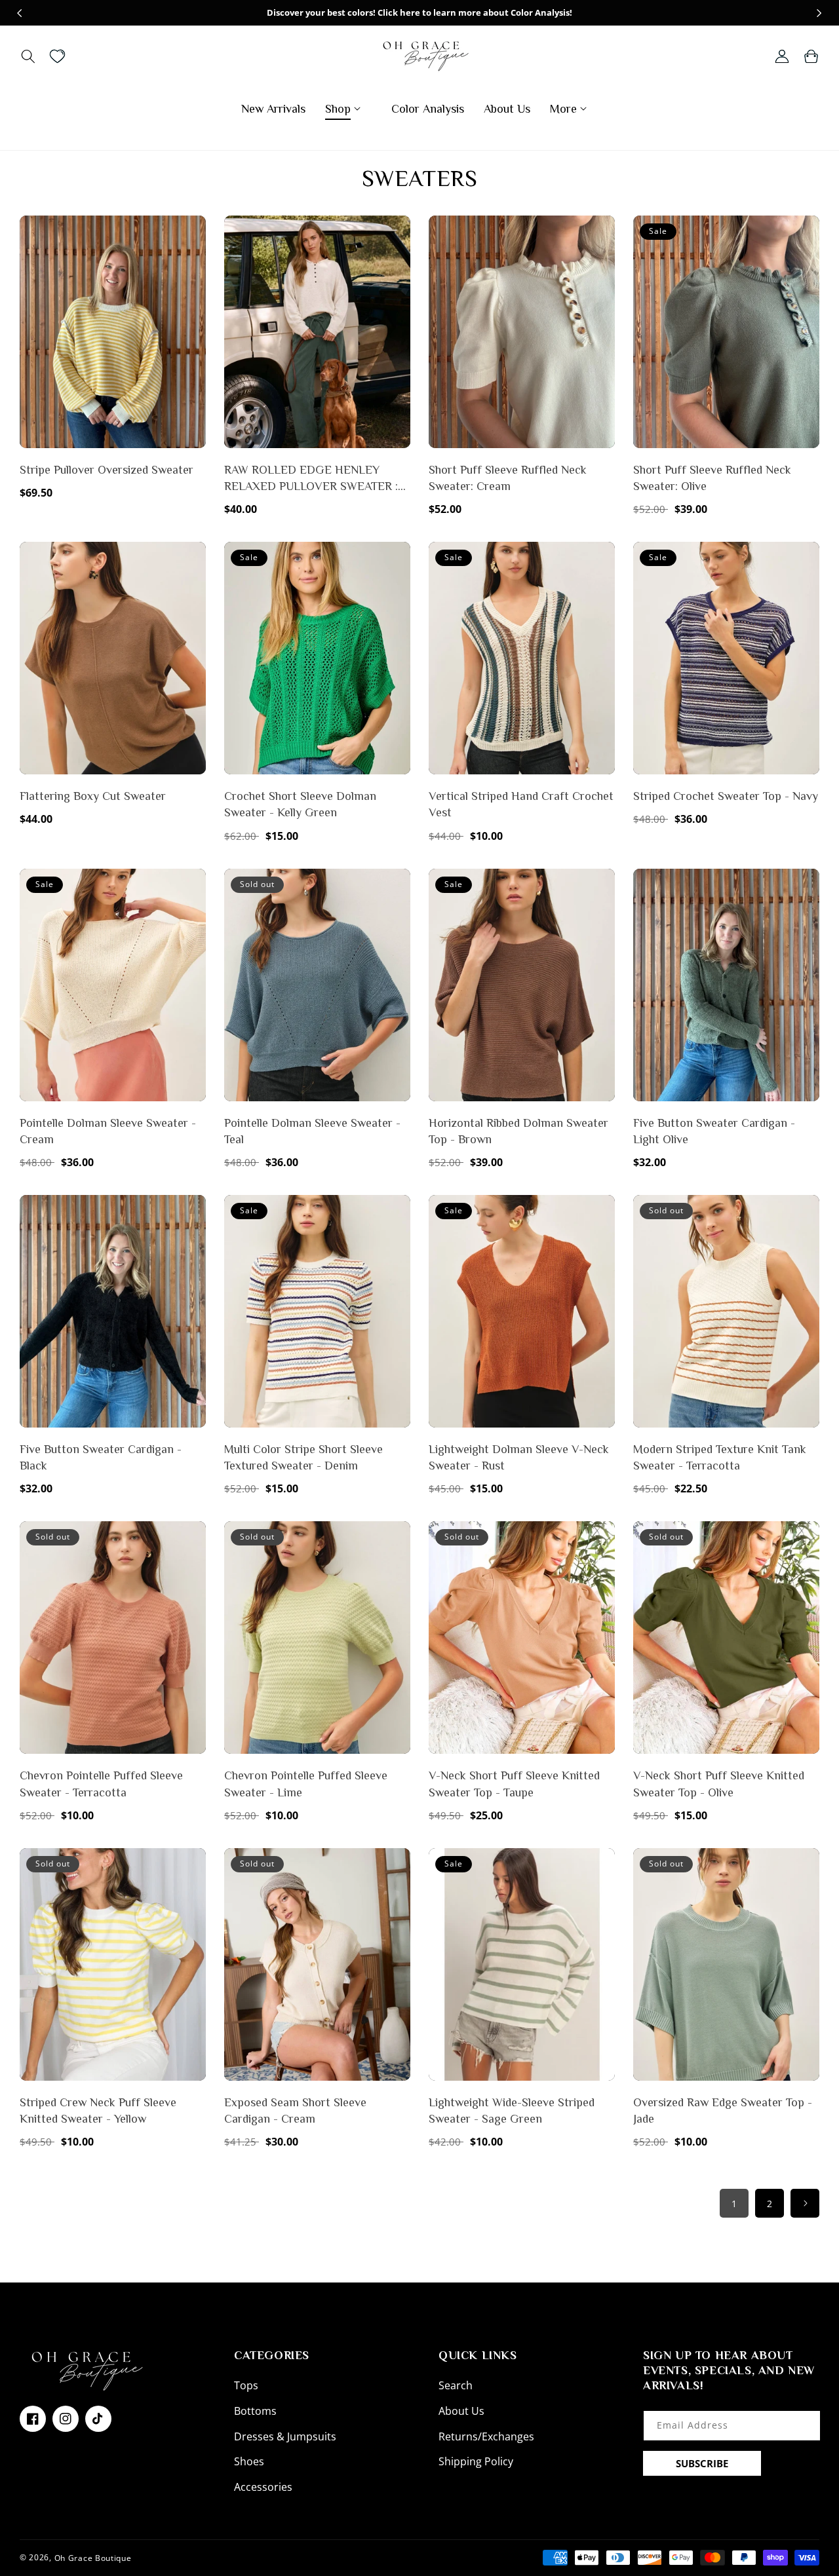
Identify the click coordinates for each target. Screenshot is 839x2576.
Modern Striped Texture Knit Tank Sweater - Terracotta (720, 1457)
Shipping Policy (476, 2461)
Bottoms (255, 2411)
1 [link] (734, 2204)
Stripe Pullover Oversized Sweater (107, 470)
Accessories (263, 2487)
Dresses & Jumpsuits (285, 2436)
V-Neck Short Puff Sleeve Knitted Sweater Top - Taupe (514, 1784)
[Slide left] (20, 13)
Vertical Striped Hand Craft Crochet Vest (521, 804)
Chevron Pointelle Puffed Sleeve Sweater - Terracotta (101, 1784)
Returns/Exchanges (486, 2436)
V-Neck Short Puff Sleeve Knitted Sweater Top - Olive (719, 1784)
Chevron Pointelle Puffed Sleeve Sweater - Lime (306, 1784)
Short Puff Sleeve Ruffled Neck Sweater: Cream (508, 478)
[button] (28, 56)
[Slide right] (819, 13)
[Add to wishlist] (193, 235)
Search (456, 2385)
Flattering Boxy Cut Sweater (93, 796)
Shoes (249, 2461)
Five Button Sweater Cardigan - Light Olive (714, 1131)
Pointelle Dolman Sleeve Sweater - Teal (312, 1131)
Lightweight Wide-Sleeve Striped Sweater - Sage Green (512, 2111)
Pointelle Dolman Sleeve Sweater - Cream (108, 1131)
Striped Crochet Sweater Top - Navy (726, 796)
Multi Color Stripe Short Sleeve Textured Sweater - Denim (303, 1457)
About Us (461, 2411)
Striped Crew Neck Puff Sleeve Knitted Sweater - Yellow (98, 2111)
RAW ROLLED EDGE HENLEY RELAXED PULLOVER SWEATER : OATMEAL (311, 479)
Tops (246, 2385)
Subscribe (702, 2463)
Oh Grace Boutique (93, 2557)
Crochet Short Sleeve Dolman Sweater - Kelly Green (300, 804)
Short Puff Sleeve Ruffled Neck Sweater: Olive (712, 478)
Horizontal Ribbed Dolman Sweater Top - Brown (518, 1131)
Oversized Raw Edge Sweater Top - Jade (723, 2111)
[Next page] (805, 2203)
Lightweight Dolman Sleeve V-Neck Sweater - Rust (519, 1457)
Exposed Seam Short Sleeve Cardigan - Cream (295, 2111)
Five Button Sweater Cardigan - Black (101, 1457)
